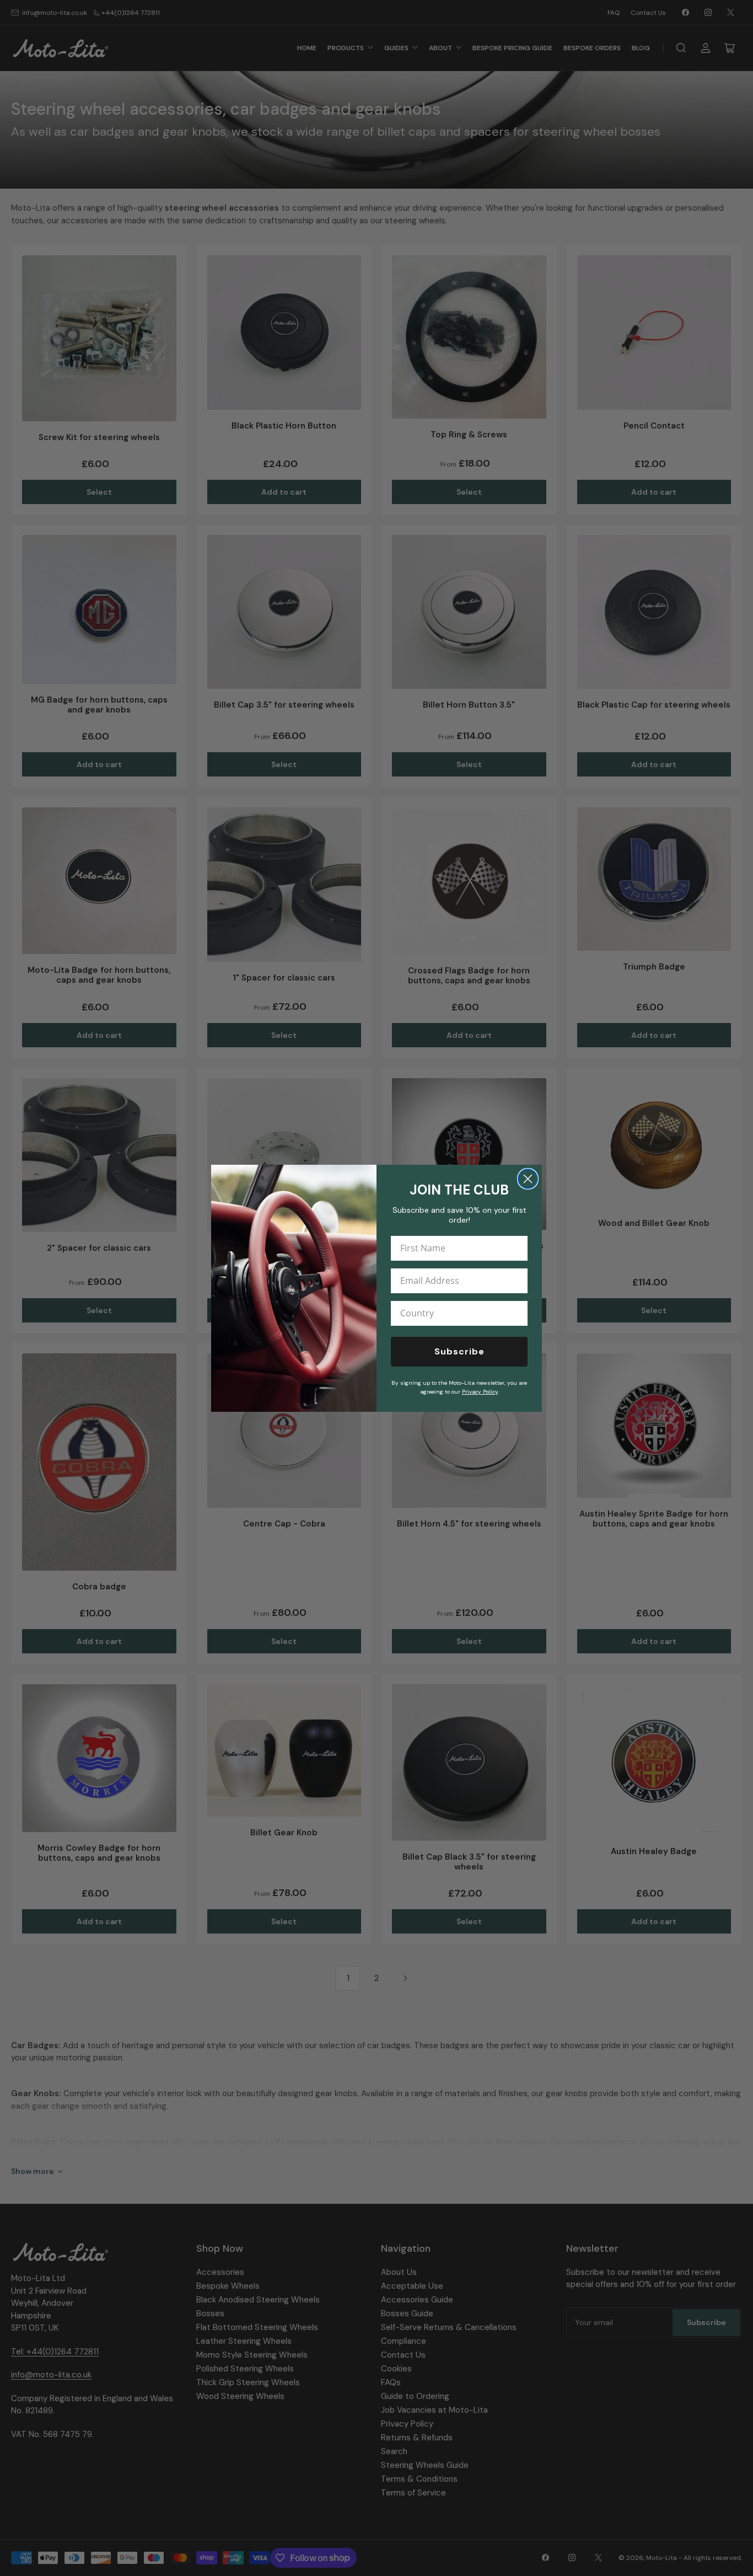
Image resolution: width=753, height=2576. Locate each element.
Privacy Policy (480, 1392)
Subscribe (459, 1351)
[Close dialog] (528, 1179)
